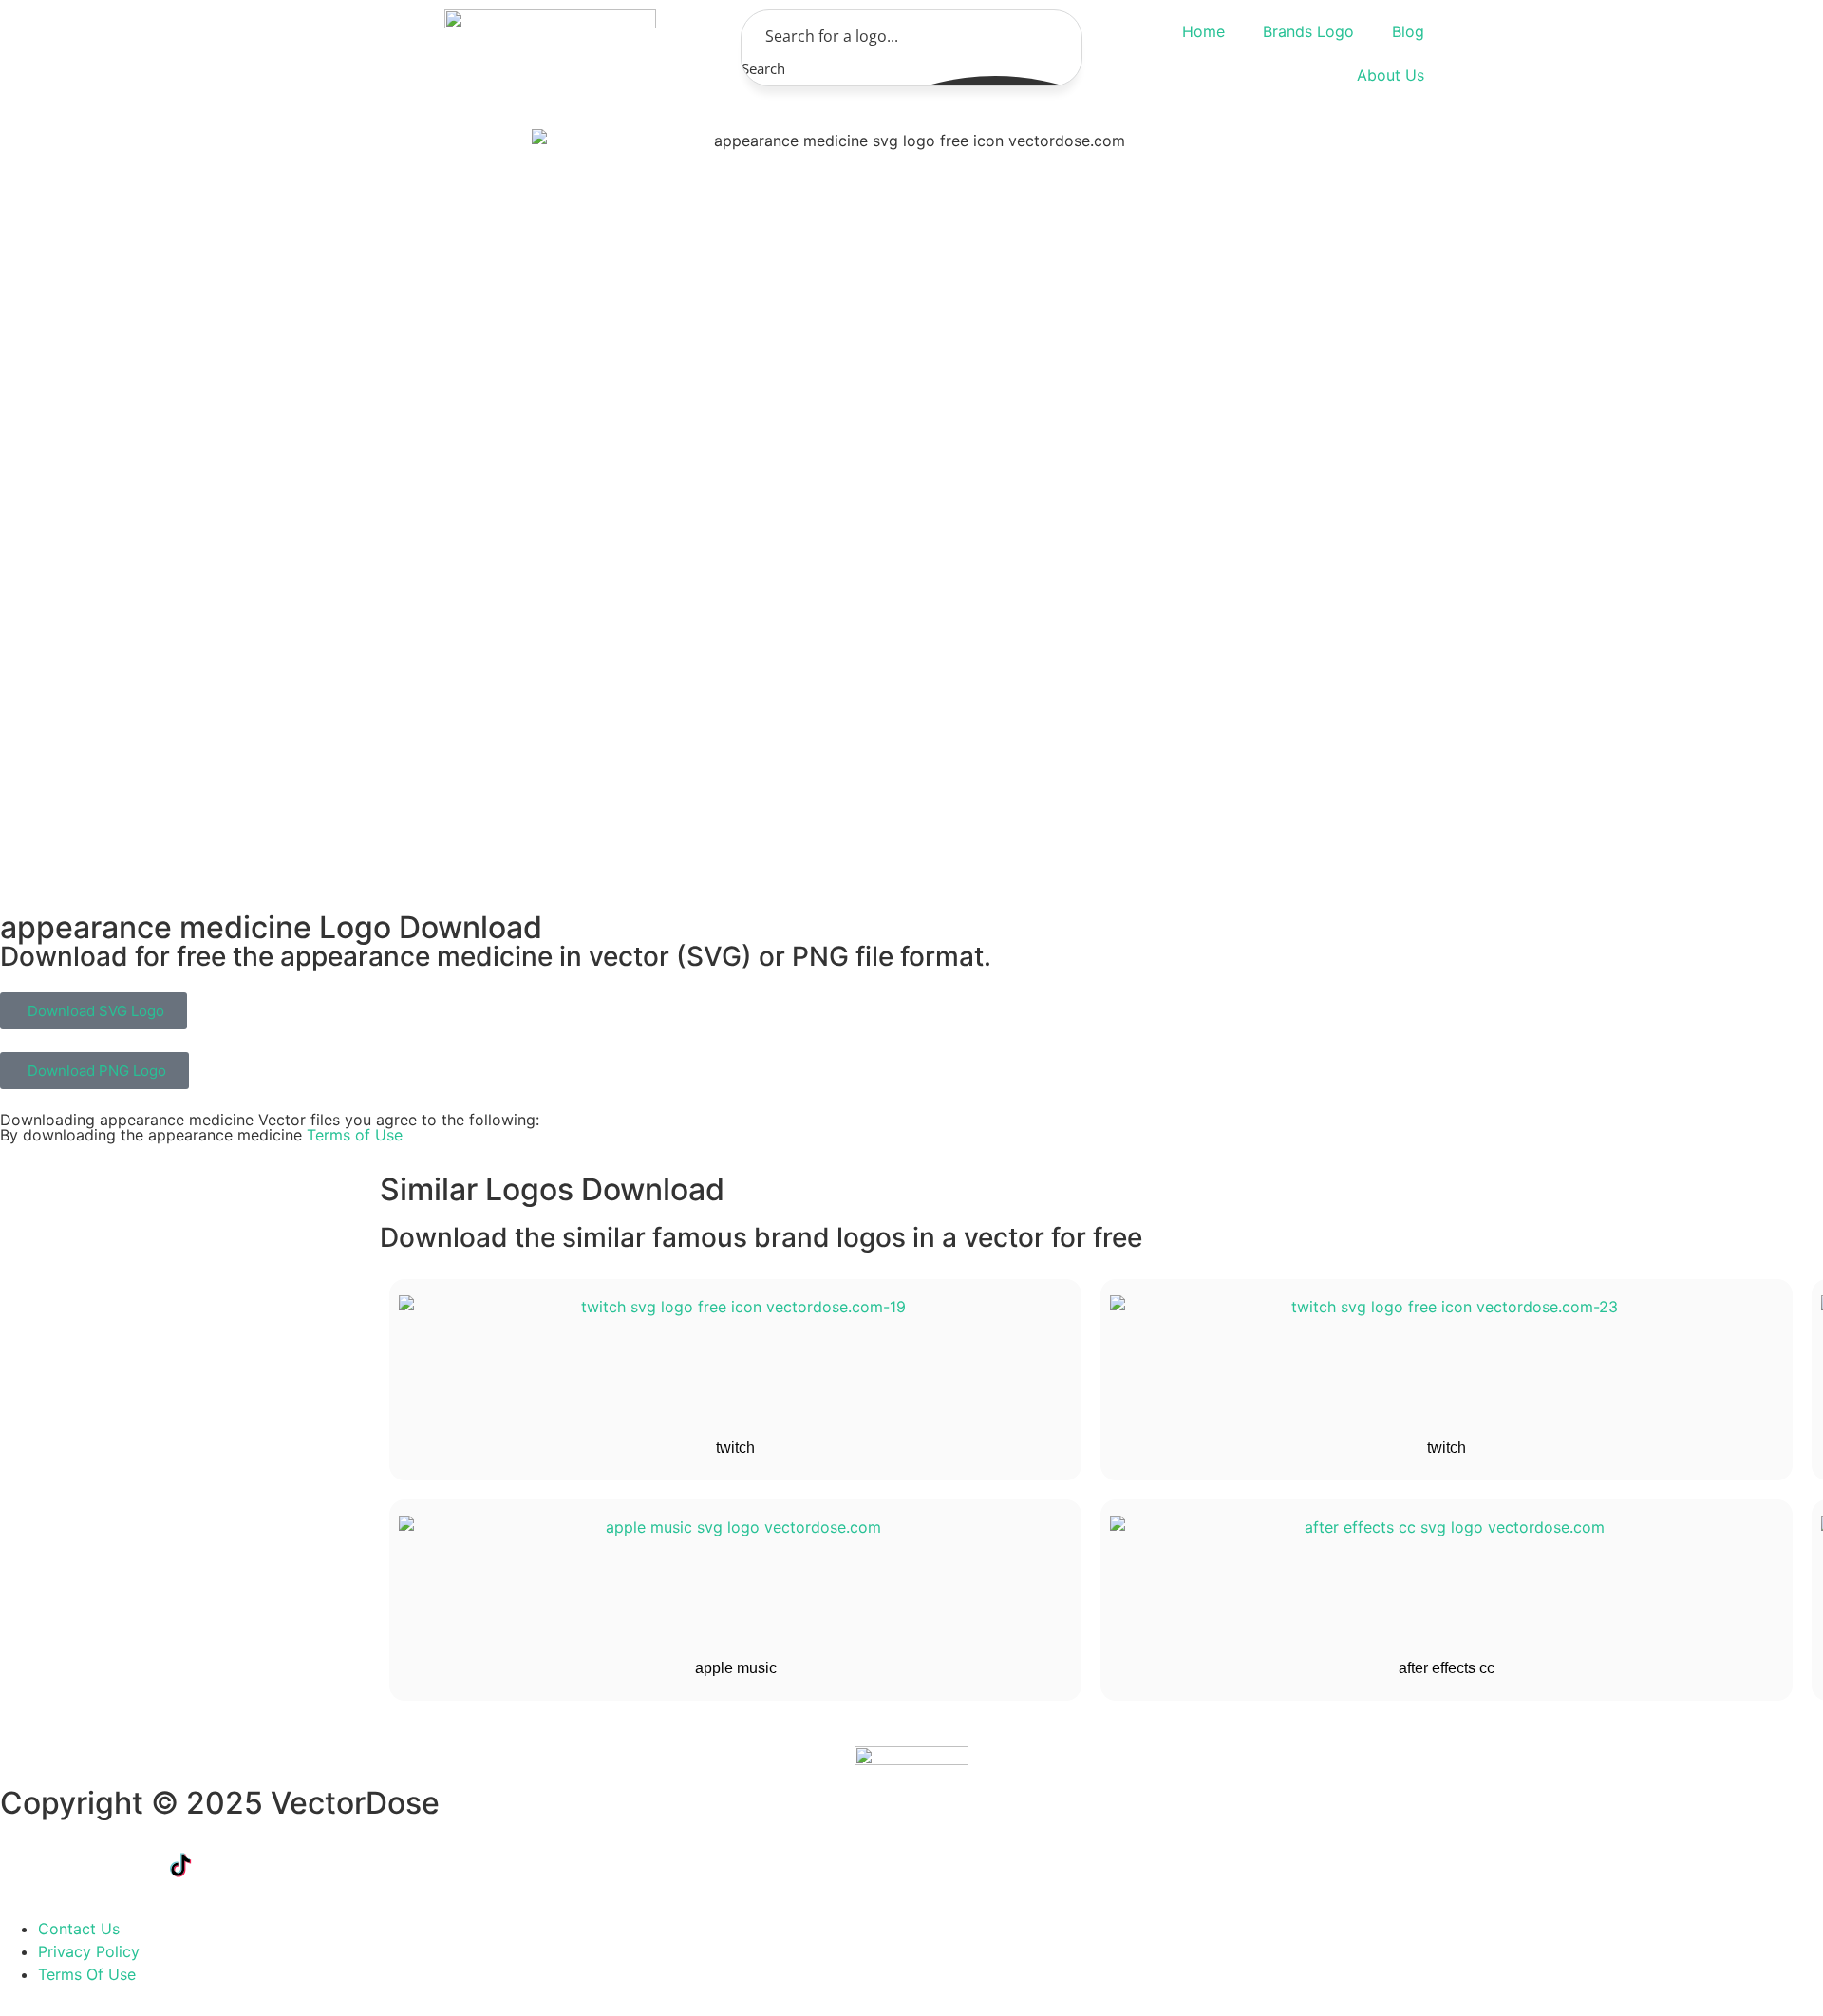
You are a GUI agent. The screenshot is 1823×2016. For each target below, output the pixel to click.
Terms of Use (355, 1135)
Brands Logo (1308, 31)
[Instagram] (285, 1865)
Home (1203, 31)
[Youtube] (233, 1865)
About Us (1391, 75)
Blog (1408, 31)
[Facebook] (24, 1865)
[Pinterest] (337, 1865)
